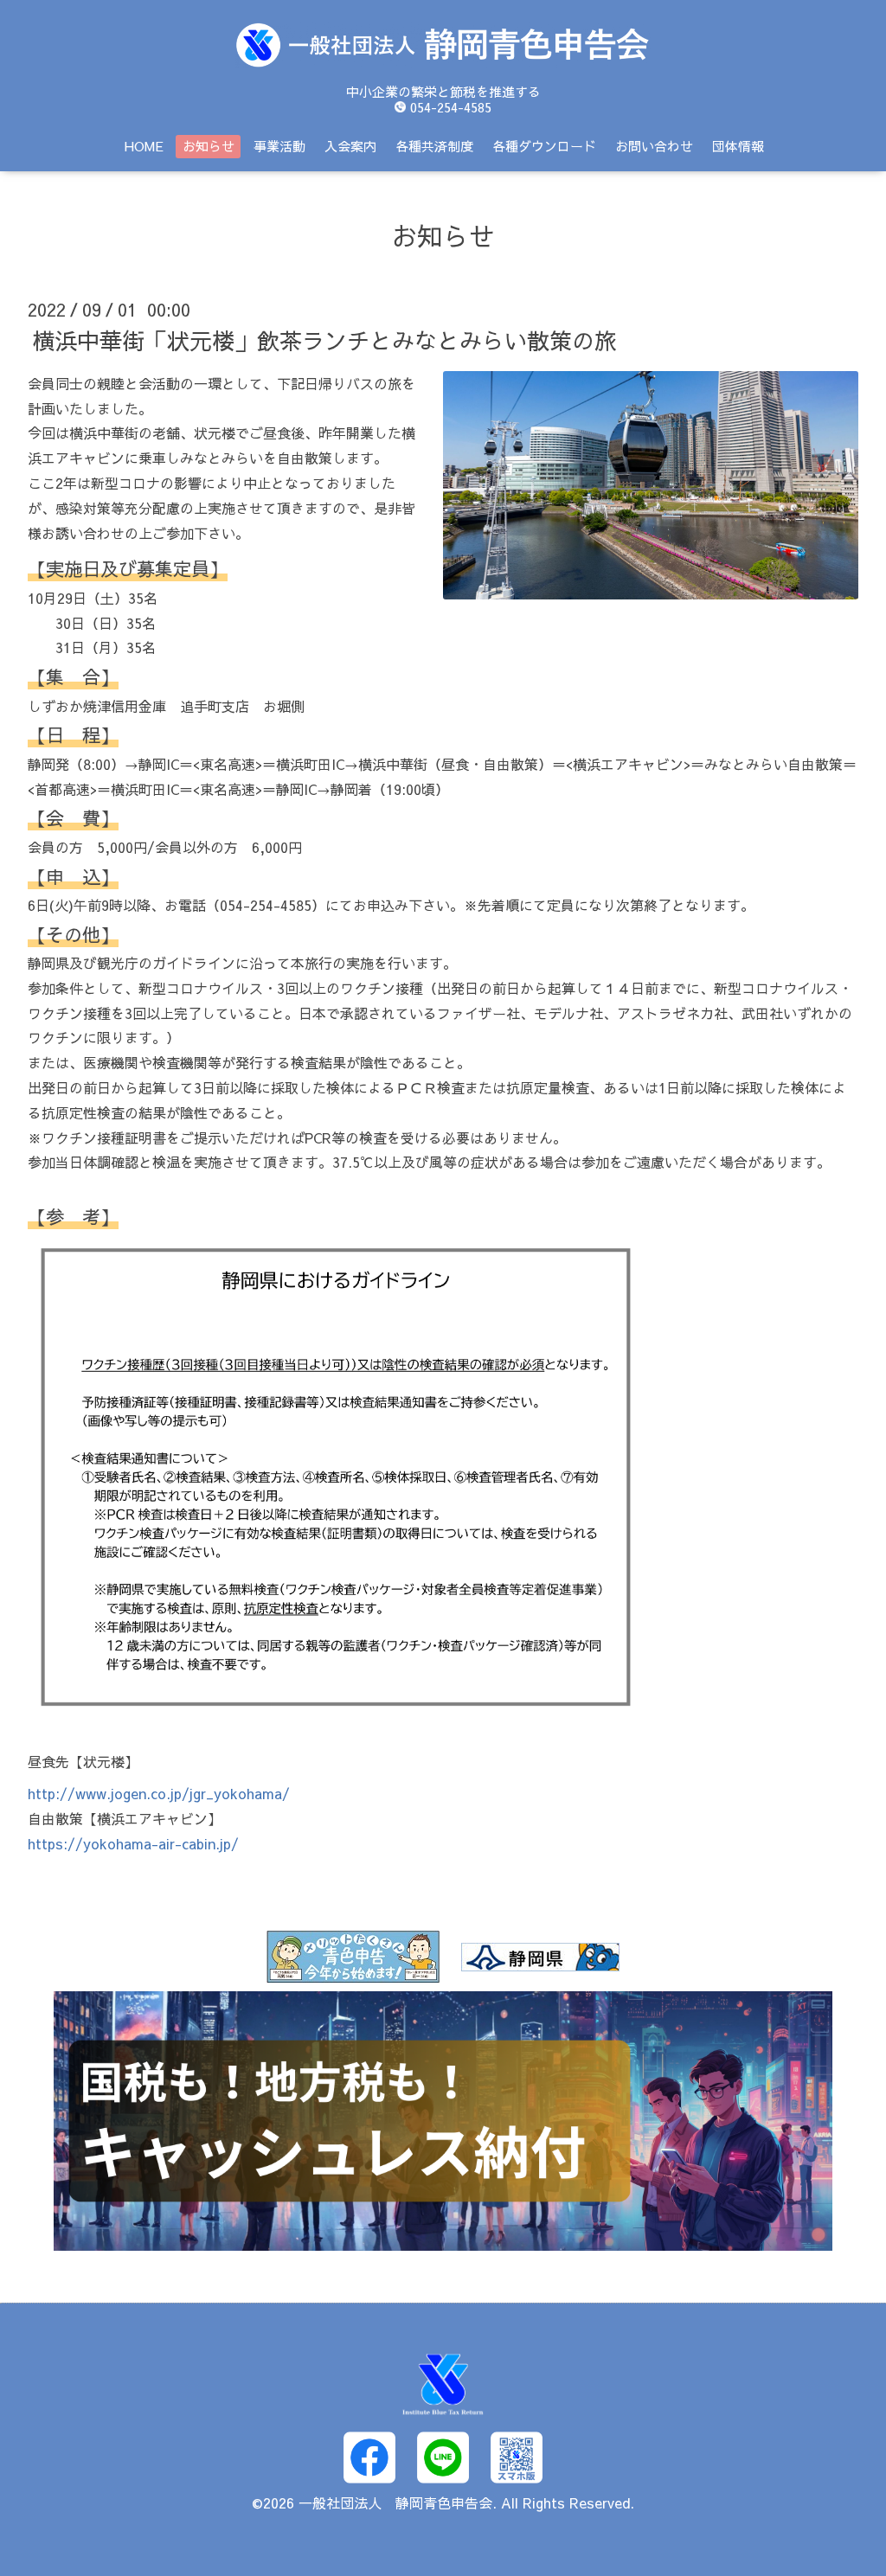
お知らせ (209, 146)
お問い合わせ (654, 146)
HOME (144, 146)
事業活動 (279, 146)
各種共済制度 (434, 146)
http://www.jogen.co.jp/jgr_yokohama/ (159, 1793)
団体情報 (738, 146)
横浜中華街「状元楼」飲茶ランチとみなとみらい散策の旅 (324, 340)
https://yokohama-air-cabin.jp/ (133, 1843)
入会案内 (350, 146)
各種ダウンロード (544, 146)
